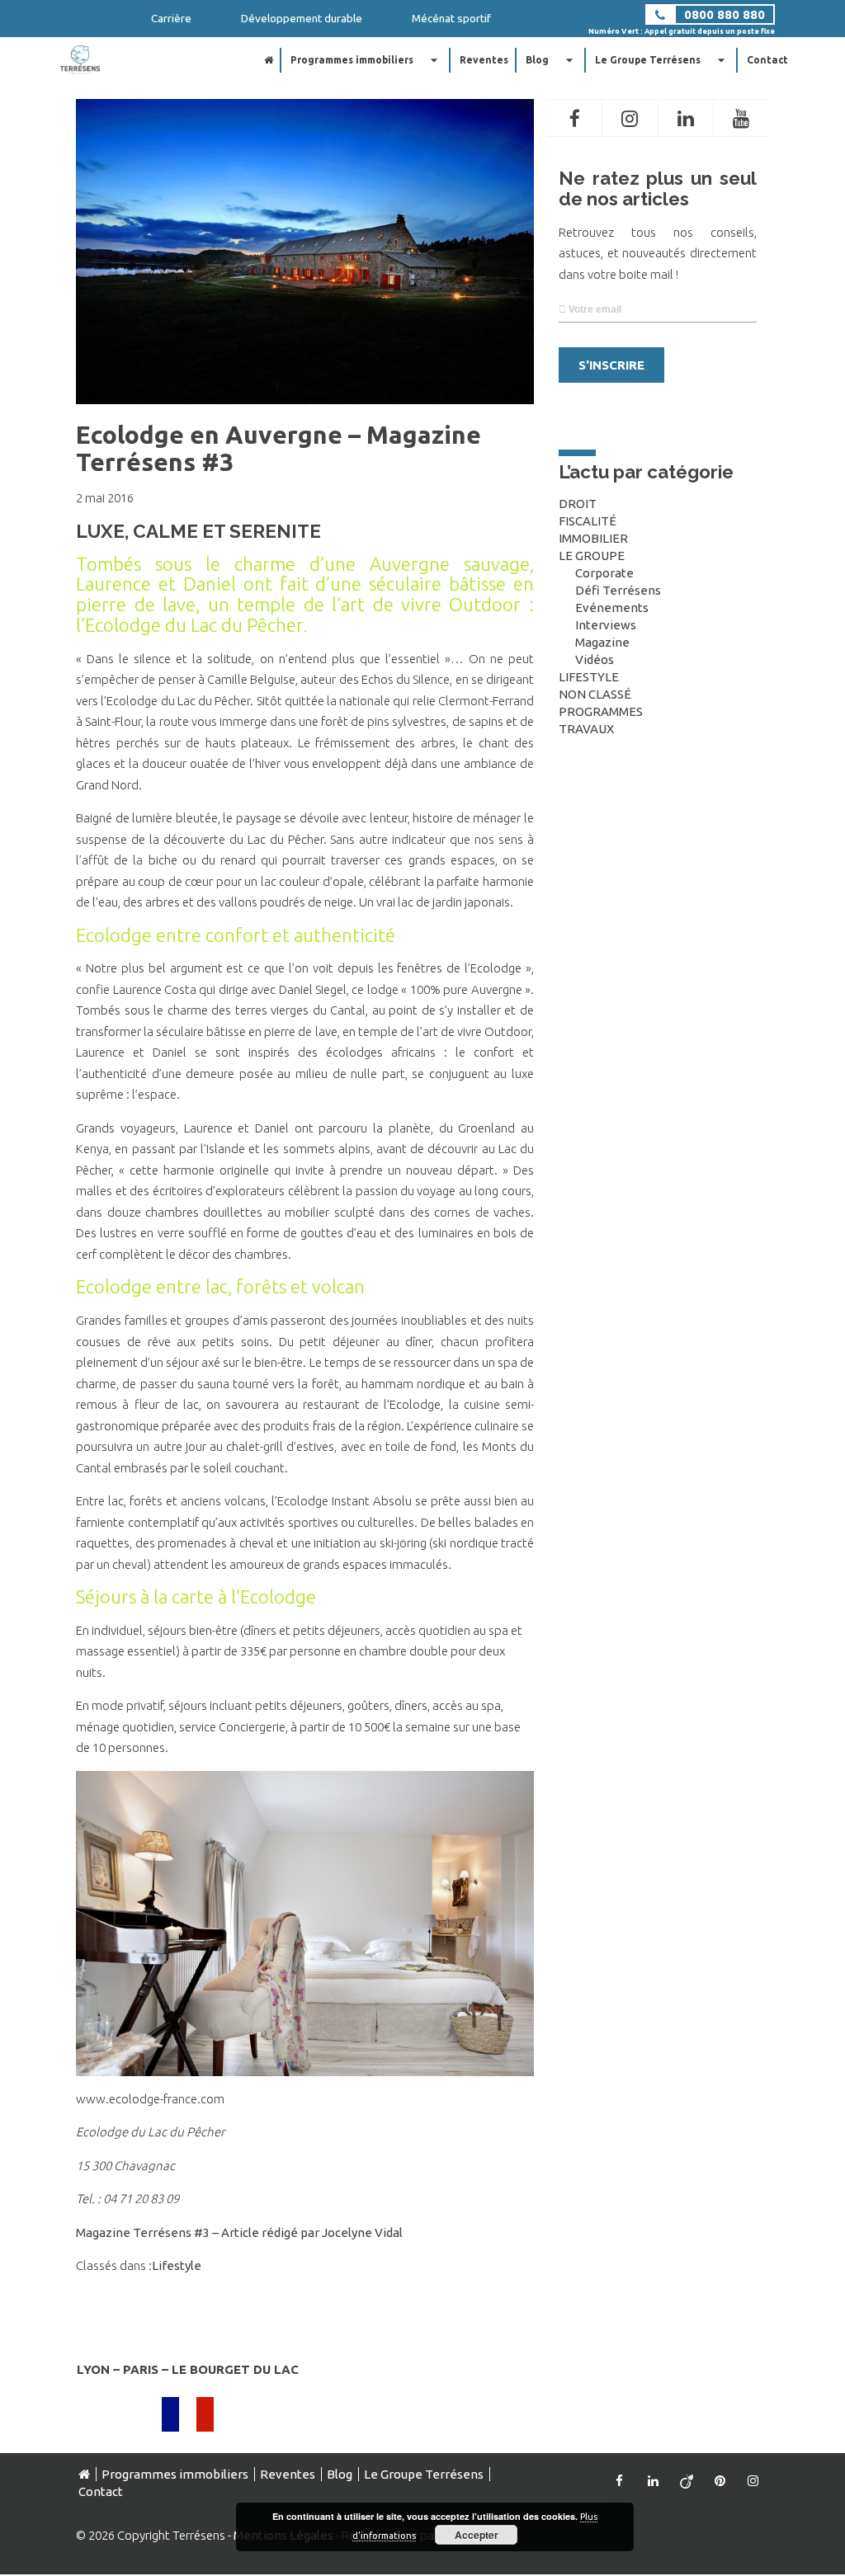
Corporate (604, 573)
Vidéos (595, 659)
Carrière (171, 18)
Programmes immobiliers (366, 60)
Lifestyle (177, 2265)
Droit (578, 504)
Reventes (484, 60)
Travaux (586, 729)
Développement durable (302, 18)
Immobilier (593, 538)
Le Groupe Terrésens (662, 60)
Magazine (602, 642)
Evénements (612, 608)
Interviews (606, 625)
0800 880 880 (725, 14)
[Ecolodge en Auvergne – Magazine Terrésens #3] (305, 396)
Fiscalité (588, 521)
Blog (552, 60)
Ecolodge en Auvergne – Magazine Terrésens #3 (279, 448)
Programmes (601, 711)
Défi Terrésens (618, 590)
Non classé (595, 694)
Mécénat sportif (451, 18)
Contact (767, 60)
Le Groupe (592, 556)
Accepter (477, 2535)
